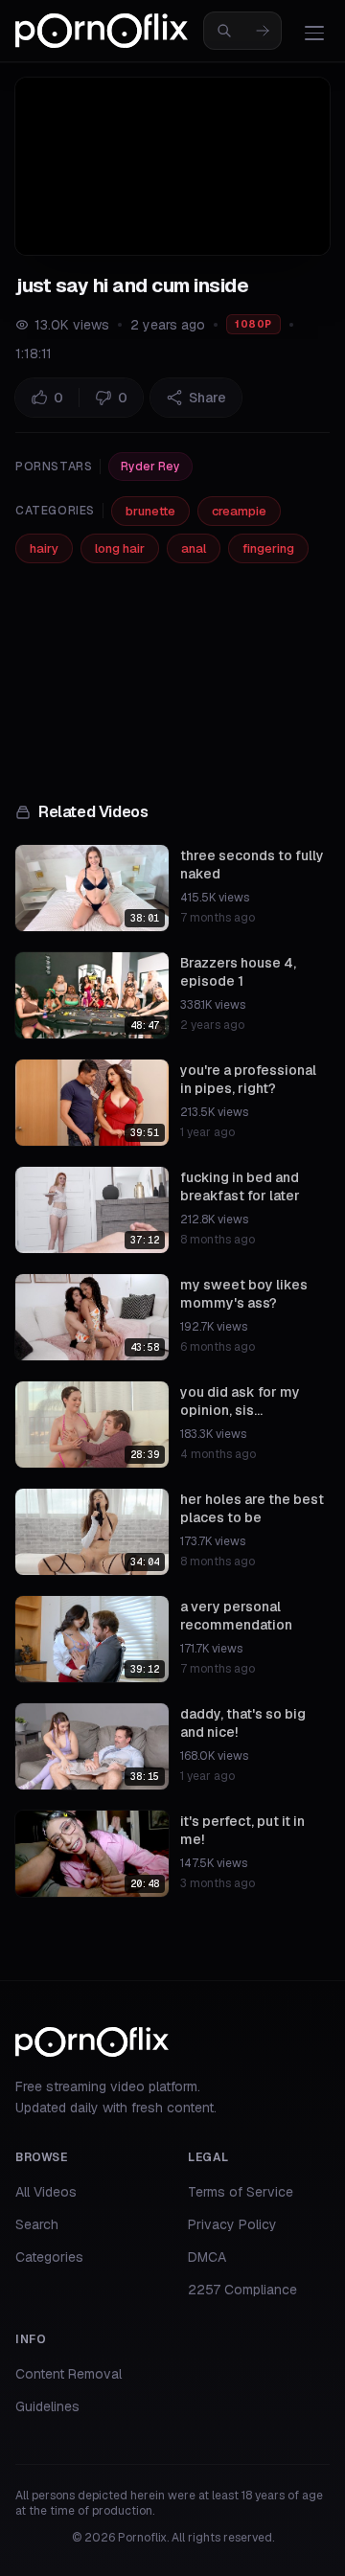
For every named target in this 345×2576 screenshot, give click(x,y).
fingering (268, 548)
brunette (150, 511)
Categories (49, 2257)
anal (194, 548)
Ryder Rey (150, 467)
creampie (239, 511)
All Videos (46, 2192)
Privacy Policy (232, 2224)
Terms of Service (241, 2192)
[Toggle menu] (314, 33)
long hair (120, 548)
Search (37, 2224)
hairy (44, 548)
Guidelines (47, 2406)
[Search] (263, 31)
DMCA (207, 2257)
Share (207, 398)
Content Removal (69, 2374)
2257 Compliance (242, 2290)
